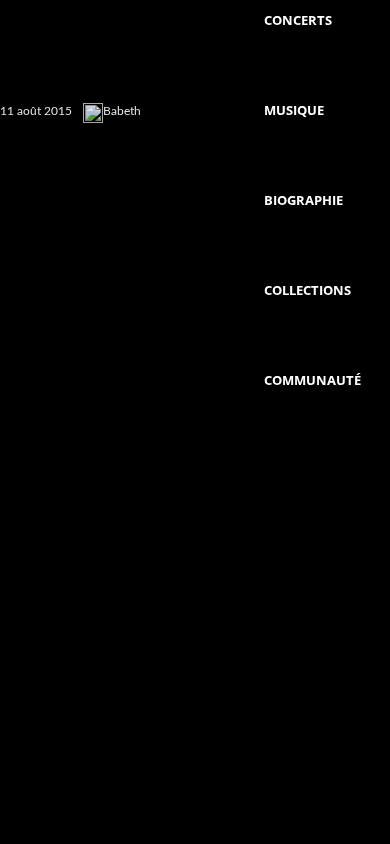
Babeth (122, 111)
